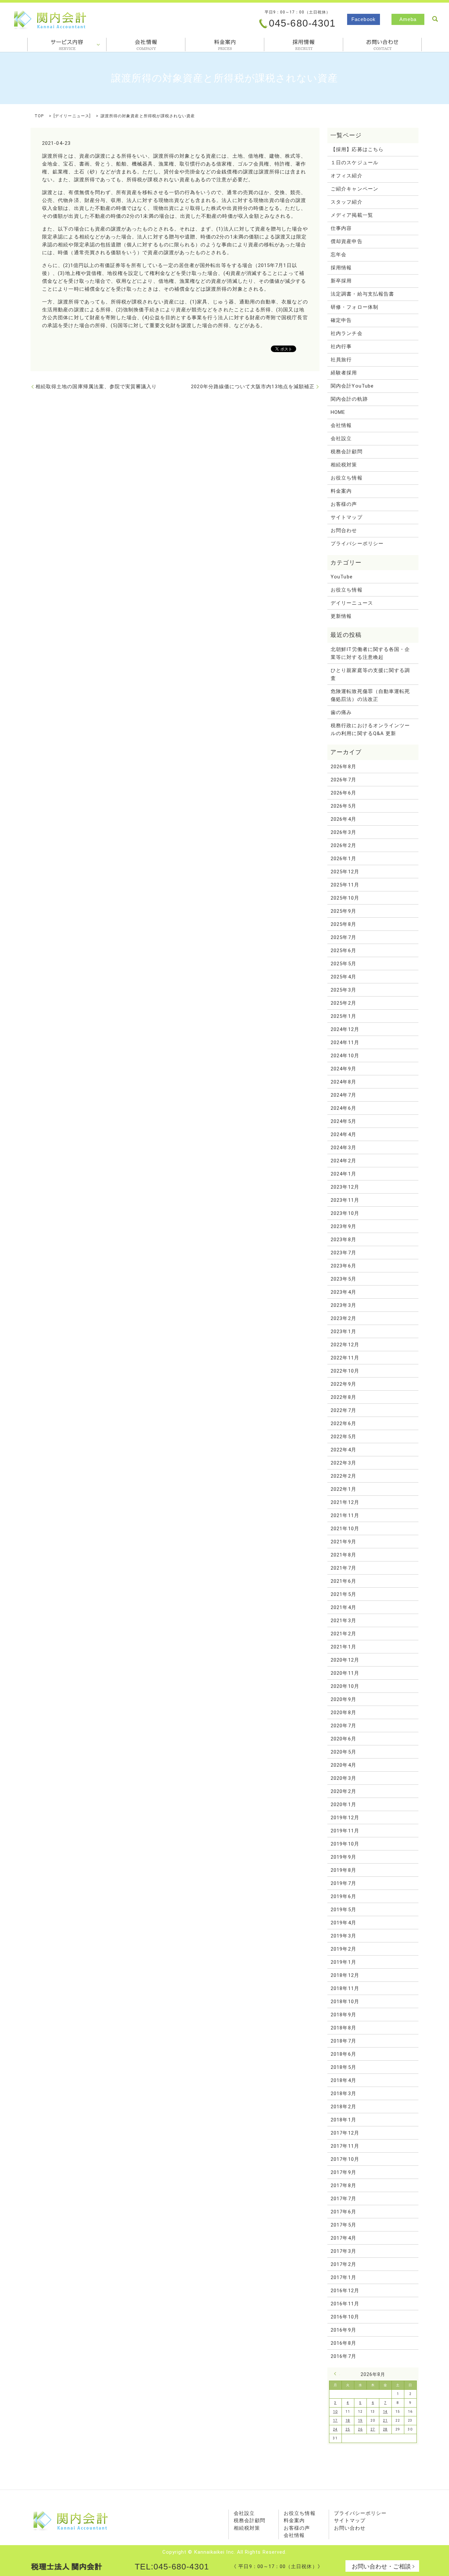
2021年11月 (345, 1515)
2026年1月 (343, 859)
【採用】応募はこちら (357, 149)
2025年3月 (343, 990)
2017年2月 (343, 2264)
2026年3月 (343, 832)
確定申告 (341, 320)
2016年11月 (345, 2304)
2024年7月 (343, 1095)
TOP (39, 116)
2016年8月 (343, 2343)
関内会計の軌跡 (349, 399)
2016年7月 (343, 2356)
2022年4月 (343, 1450)
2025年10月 (345, 898)
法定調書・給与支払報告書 (362, 294)
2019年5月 (343, 1910)
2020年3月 (343, 1778)
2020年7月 (343, 1726)
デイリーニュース (72, 116)
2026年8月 (343, 767)
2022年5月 (343, 1437)
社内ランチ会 (346, 333)
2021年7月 (343, 1568)
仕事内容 (341, 228)
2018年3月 (343, 2094)
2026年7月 (343, 780)
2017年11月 (345, 2146)
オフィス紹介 (346, 176)
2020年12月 (345, 1660)
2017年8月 (343, 2185)
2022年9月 (343, 1384)
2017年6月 (343, 2212)
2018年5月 (343, 2067)
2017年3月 (343, 2251)
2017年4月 (343, 2238)
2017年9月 (343, 2172)
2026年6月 (343, 793)
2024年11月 (345, 1042)
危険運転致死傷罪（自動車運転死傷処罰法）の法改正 (370, 695)
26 (360, 2429)
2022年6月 (343, 1423)
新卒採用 (341, 281)
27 (373, 2429)
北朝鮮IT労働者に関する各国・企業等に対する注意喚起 (370, 653)
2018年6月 (343, 2054)
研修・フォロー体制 (354, 307)
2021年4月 (343, 1607)
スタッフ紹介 (346, 202)
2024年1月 (343, 1174)
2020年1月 (343, 1804)
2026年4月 (343, 819)
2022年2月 (343, 1476)
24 (335, 2429)
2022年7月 (343, 1410)
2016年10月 (345, 2317)
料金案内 (225, 45)
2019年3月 (343, 1936)
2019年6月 (343, 1896)
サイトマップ (346, 517)
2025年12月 (345, 872)
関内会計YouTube (352, 386)
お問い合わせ (350, 2528)
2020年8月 (343, 1713)
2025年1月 (343, 1016)
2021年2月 (343, 1634)
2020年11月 (345, 1673)
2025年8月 (343, 924)
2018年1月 (343, 2120)
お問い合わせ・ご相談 (381, 2566)
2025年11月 (345, 885)
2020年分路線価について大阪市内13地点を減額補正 (253, 387)
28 (385, 2429)
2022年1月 (343, 1489)
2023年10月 (345, 1213)
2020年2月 (343, 1791)
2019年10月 (345, 1844)
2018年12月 (345, 1975)
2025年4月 (343, 977)
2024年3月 (343, 1148)
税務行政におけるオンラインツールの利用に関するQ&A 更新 (370, 729)
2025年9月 (343, 911)
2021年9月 (343, 1542)
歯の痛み (341, 712)
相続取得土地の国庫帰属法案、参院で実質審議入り (96, 387)
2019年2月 (343, 1949)
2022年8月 (343, 1397)
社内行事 (341, 347)
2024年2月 (343, 1161)
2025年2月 (343, 1003)
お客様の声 (344, 504)
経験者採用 (344, 373)
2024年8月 (343, 1082)
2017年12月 (345, 2133)
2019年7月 (343, 1883)
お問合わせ (382, 45)
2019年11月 (345, 1831)
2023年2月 (343, 1318)
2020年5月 (343, 1752)
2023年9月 (343, 1226)
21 (385, 2420)
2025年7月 (343, 937)
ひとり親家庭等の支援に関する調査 (370, 674)
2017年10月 (345, 2159)
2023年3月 (343, 1305)
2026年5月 (343, 806)
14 (385, 2412)
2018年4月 (343, 2080)
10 (335, 2412)
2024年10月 (345, 1056)
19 (360, 2420)
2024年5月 (343, 1121)
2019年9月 (343, 1857)
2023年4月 (343, 1292)
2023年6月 (343, 1266)
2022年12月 (345, 1345)
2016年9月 (343, 2330)
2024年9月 (343, 1069)
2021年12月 (345, 1502)
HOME (338, 412)
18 (348, 2420)
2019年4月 (343, 1923)
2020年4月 (343, 1765)
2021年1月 (343, 1647)
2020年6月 (343, 1739)
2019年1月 (343, 1962)
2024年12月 (345, 1029)
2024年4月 (343, 1134)
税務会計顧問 (346, 452)
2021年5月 (343, 1594)
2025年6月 (343, 951)
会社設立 (341, 438)
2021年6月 (343, 1581)
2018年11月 (345, 1988)
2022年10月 (345, 1371)
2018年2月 (343, 2107)
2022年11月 (345, 1358)
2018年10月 (345, 2002)
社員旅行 (341, 360)
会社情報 (146, 45)
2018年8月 (343, 2028)
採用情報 (304, 45)
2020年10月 (345, 1686)
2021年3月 (343, 1621)
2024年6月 (343, 1108)
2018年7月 (343, 2041)
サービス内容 (67, 45)
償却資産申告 (346, 241)
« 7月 (337, 2374)
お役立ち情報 (346, 478)
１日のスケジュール (354, 163)
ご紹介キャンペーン (354, 189)
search (435, 19)
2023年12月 (345, 1187)
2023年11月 (345, 1200)
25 (348, 2429)
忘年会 (339, 255)
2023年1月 (343, 1332)
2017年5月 (343, 2225)
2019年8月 (343, 1870)
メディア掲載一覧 (352, 215)
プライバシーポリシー (357, 544)
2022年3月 (343, 1463)
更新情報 (341, 616)
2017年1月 (343, 2277)
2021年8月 (343, 1555)
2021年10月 (345, 1529)
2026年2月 (343, 845)
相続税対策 (344, 465)
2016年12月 (345, 2291)
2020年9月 (343, 1699)
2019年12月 (345, 1818)
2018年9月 (343, 2015)
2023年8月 (343, 1240)
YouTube (342, 577)
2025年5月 (343, 964)
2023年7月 (343, 1253)
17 (335, 2420)
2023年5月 (343, 1279)
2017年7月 (343, 2199)
